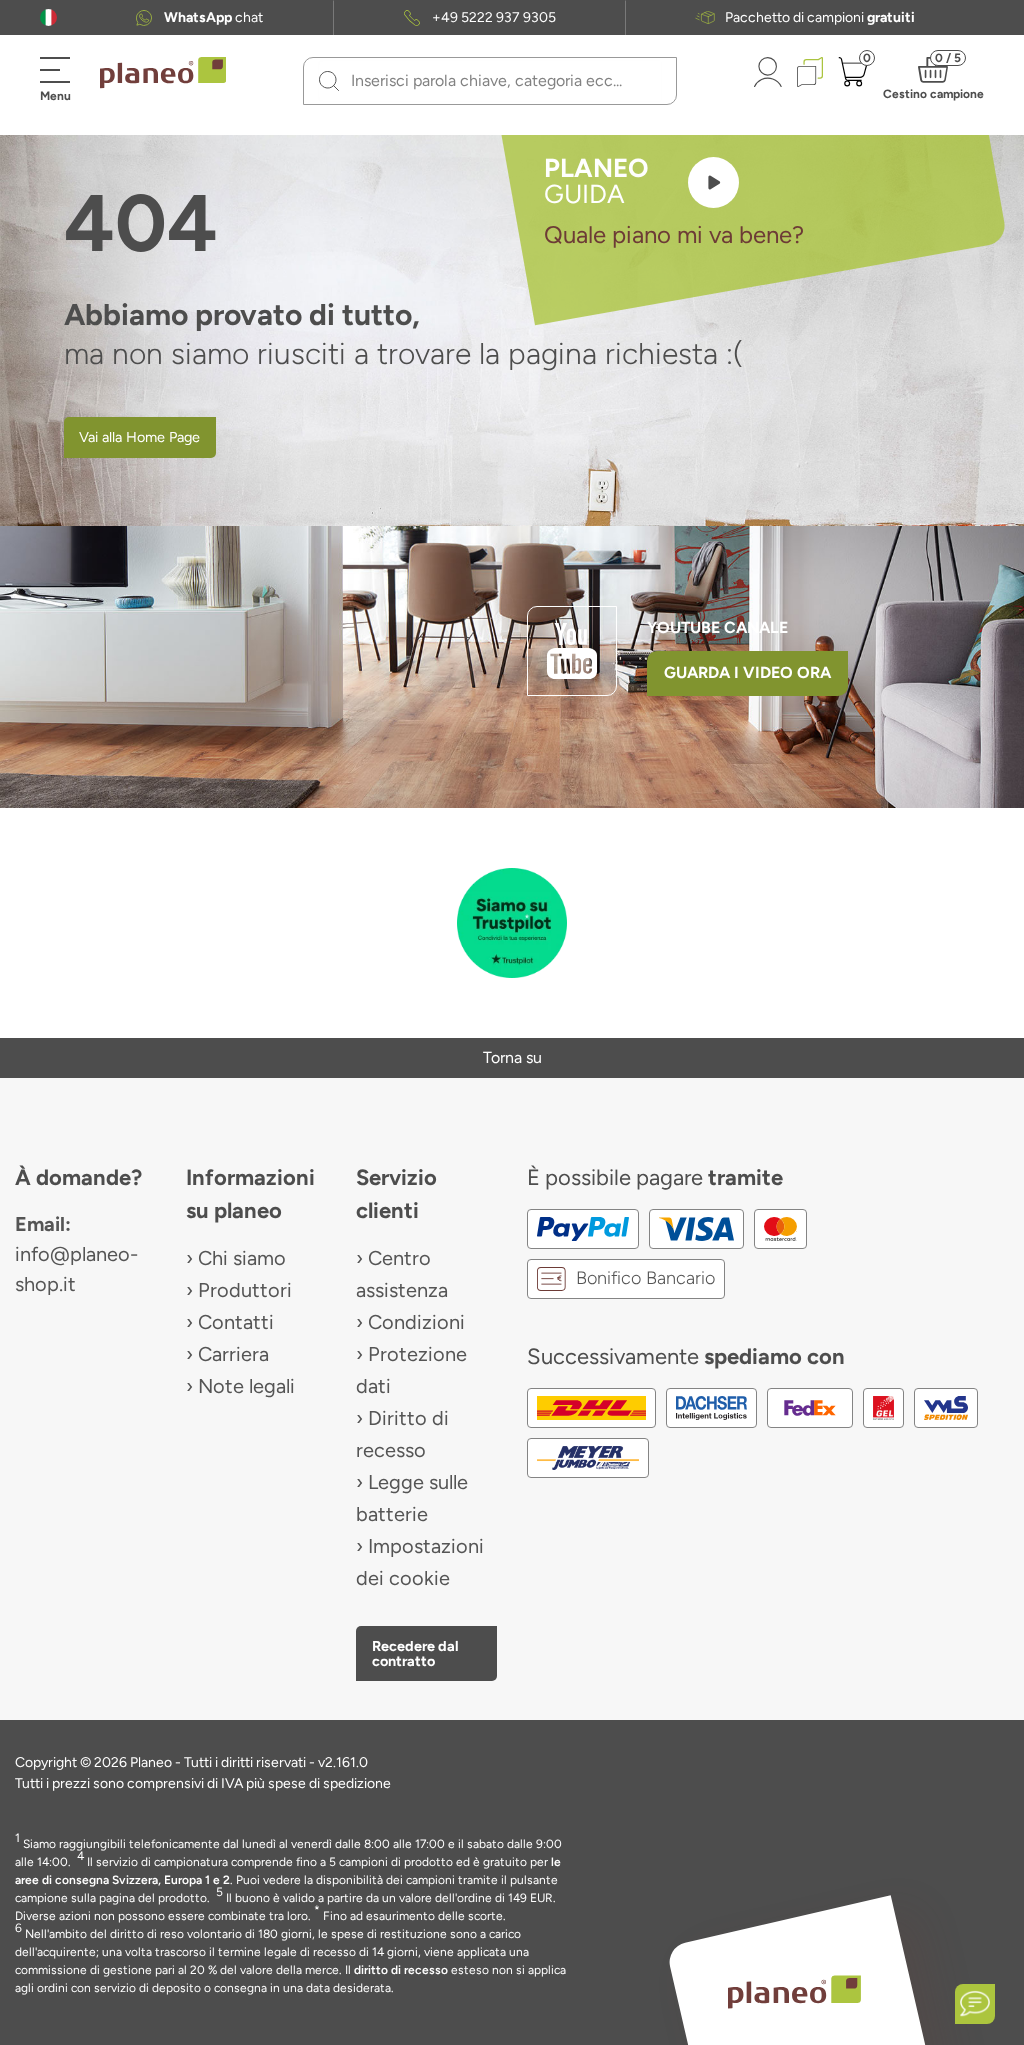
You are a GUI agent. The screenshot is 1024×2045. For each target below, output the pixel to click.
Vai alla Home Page (139, 437)
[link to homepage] (163, 73)
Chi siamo (242, 1258)
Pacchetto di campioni (820, 18)
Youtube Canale (719, 627)
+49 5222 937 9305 (494, 18)
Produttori (245, 1290)
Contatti (236, 1322)
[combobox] (502, 81)
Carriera (233, 1354)
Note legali (246, 1386)
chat (213, 18)
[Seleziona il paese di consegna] (48, 17)
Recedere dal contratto (415, 1653)
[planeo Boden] (794, 1991)
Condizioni (416, 1322)
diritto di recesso (401, 1970)
